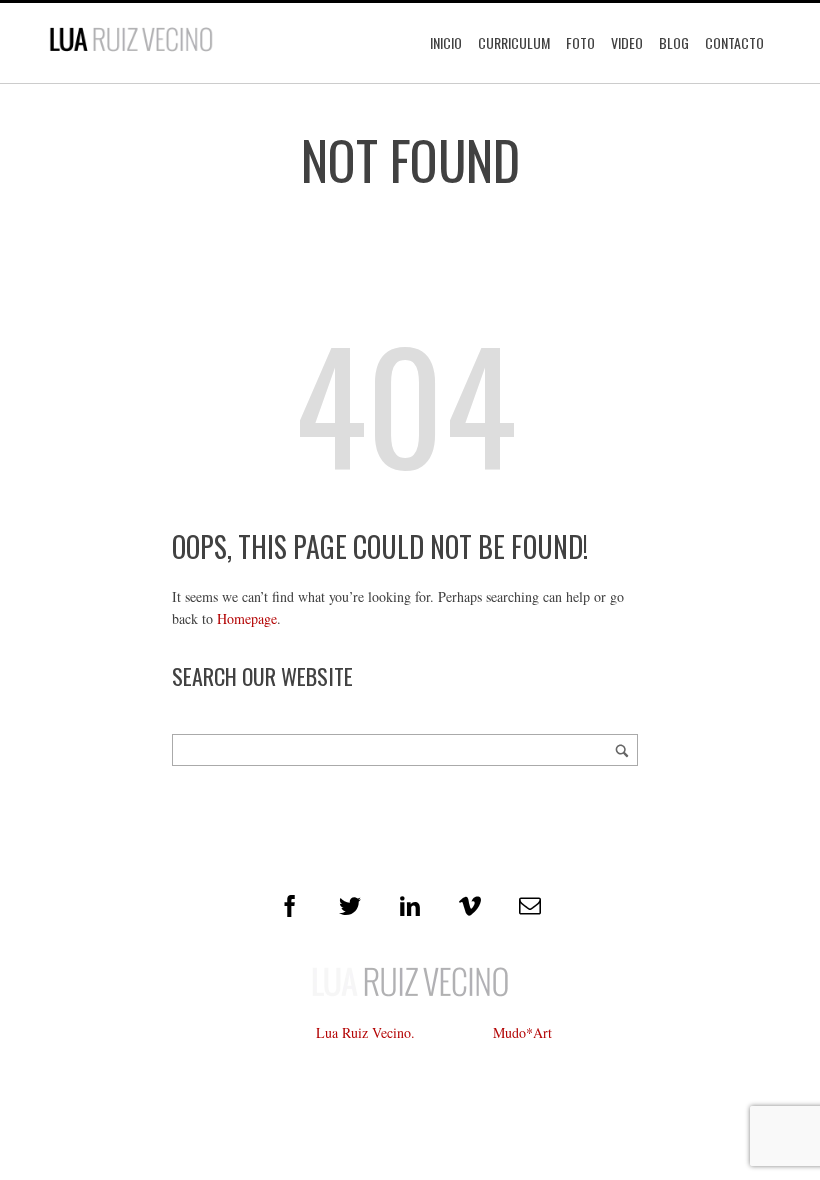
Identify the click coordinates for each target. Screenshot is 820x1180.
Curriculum (514, 42)
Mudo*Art (522, 1032)
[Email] (530, 906)
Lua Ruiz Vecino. (365, 1032)
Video (627, 42)
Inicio (446, 42)
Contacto (734, 42)
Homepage (247, 618)
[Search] (622, 750)
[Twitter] (350, 906)
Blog (674, 42)
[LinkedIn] (410, 906)
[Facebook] (290, 906)
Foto (580, 42)
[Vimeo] (470, 906)
